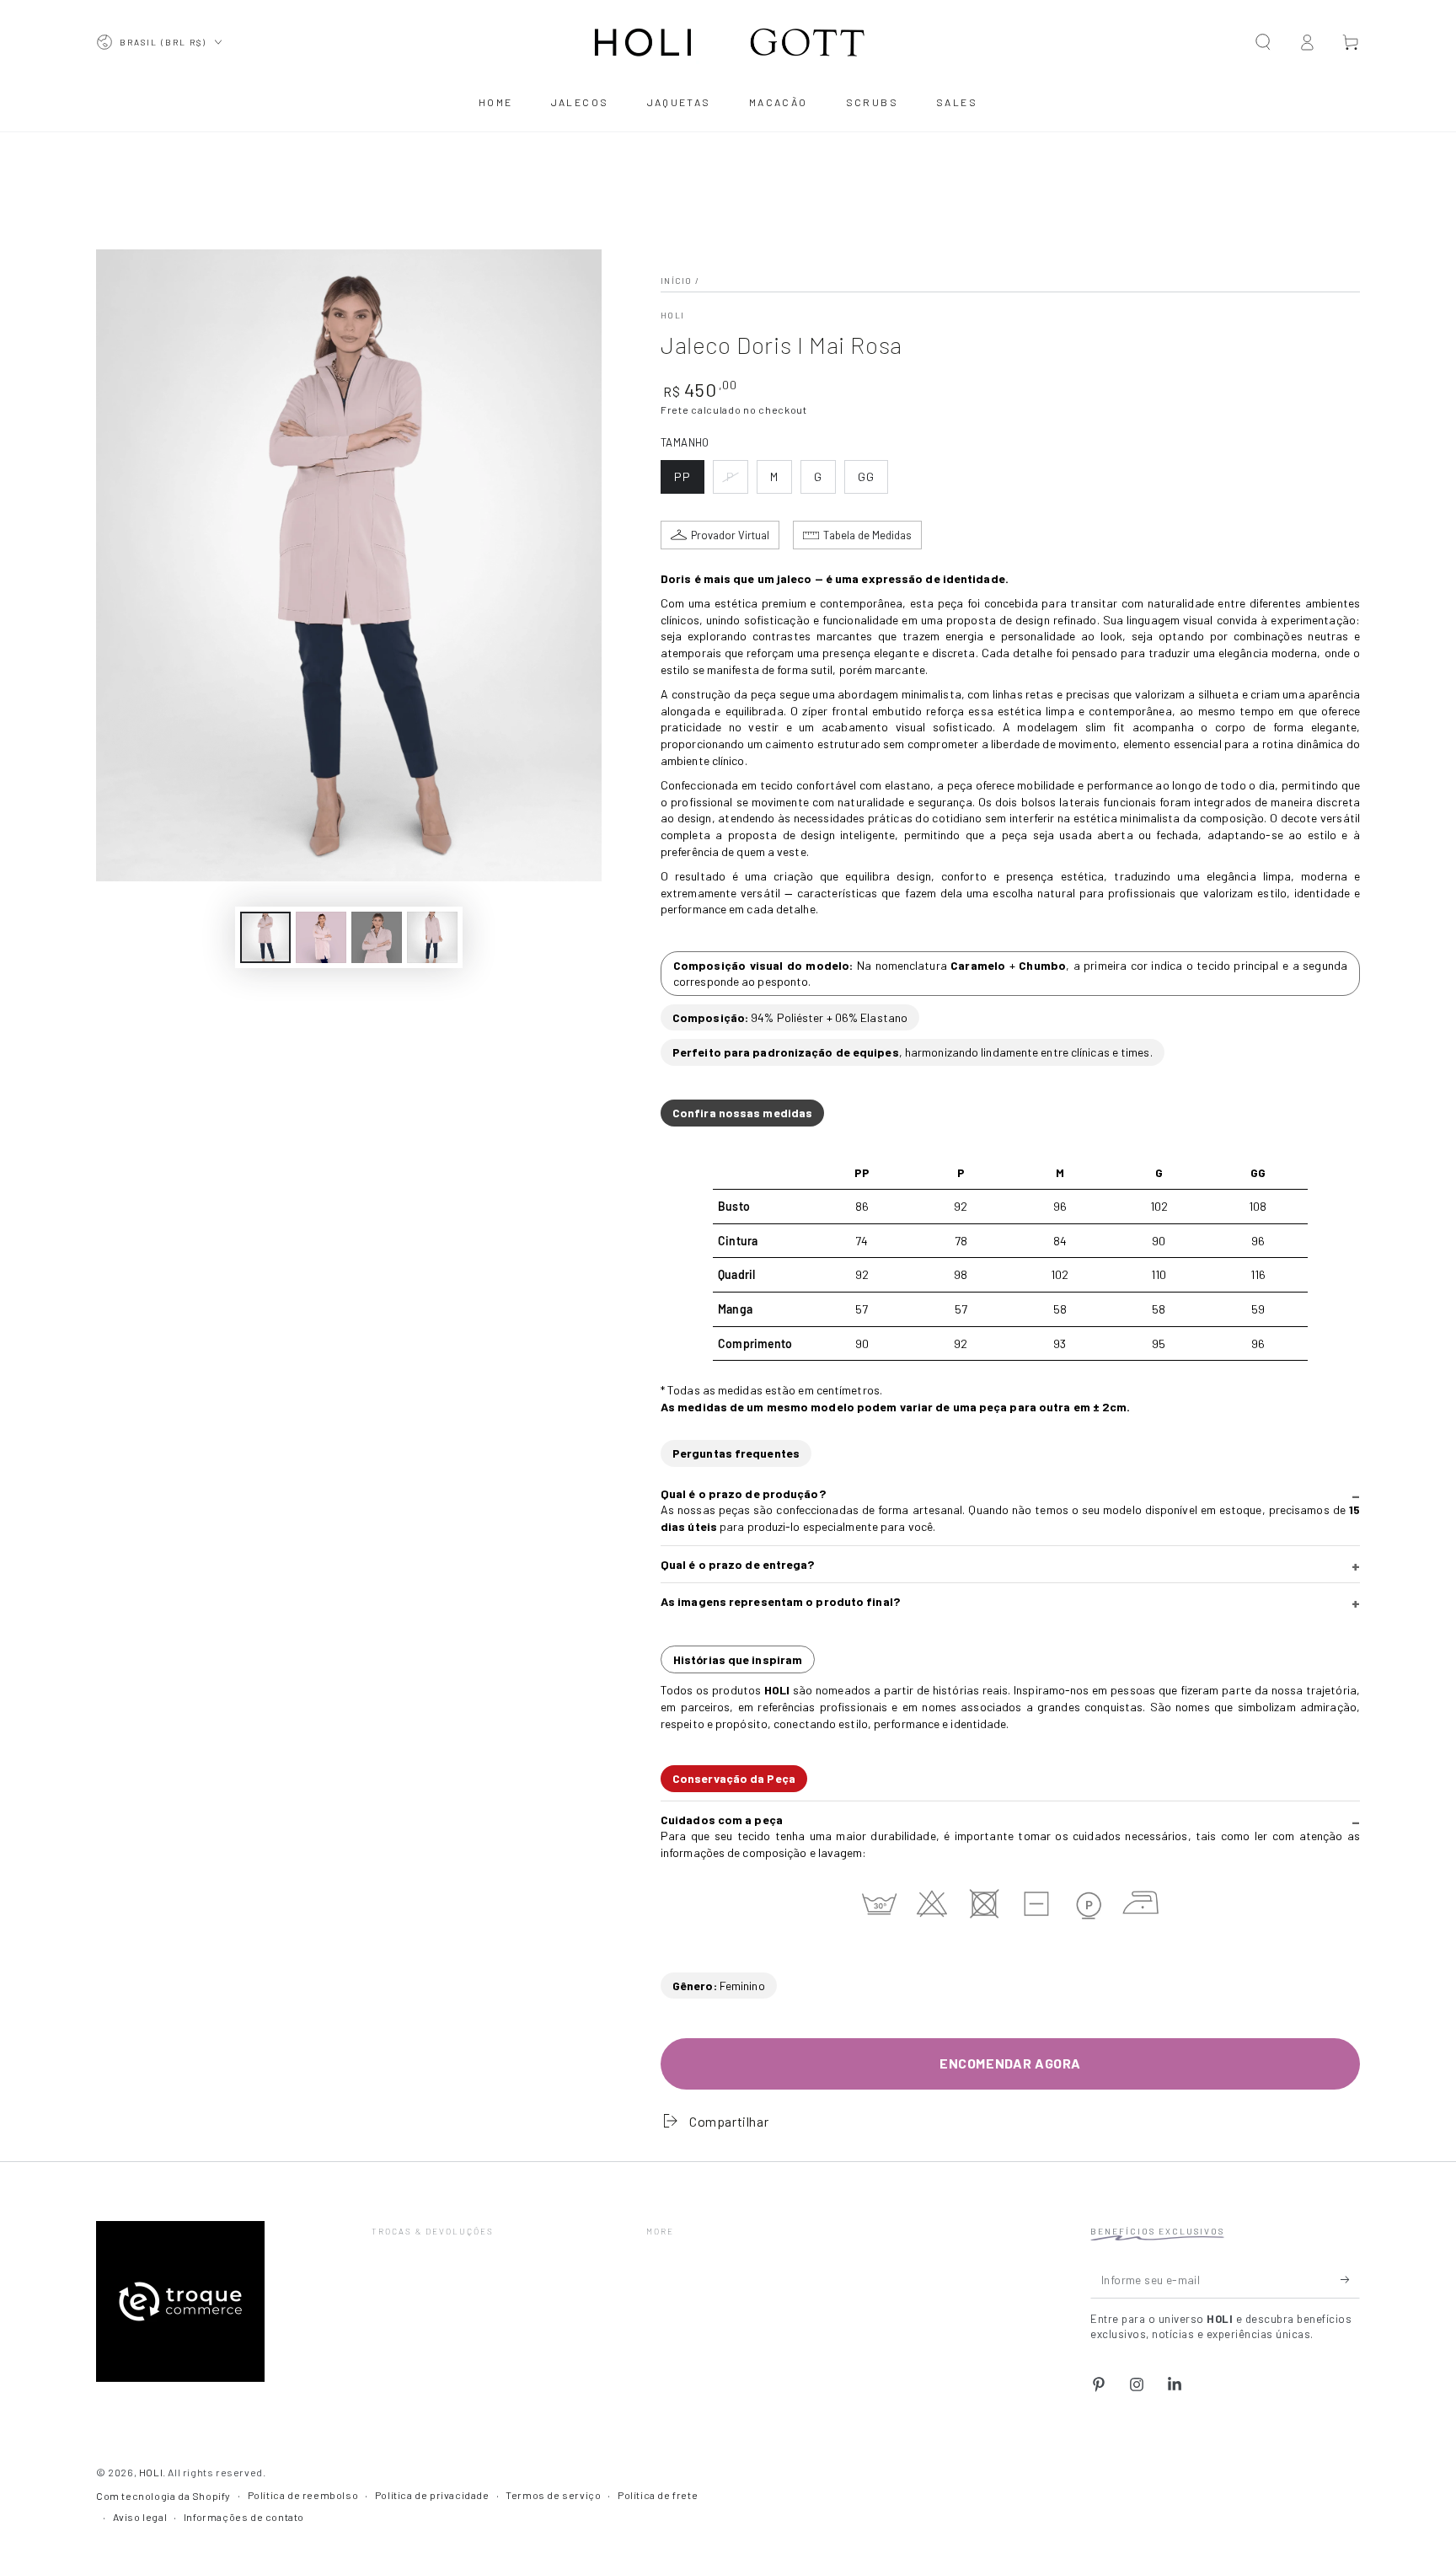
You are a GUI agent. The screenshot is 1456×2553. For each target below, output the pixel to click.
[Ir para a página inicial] (728, 42)
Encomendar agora (1010, 2063)
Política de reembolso (303, 2495)
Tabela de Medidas (867, 535)
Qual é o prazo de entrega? (738, 1564)
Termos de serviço (553, 2495)
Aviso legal (140, 2517)
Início (677, 281)
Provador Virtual (730, 535)
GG (873, 482)
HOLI (672, 315)
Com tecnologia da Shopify (163, 2496)
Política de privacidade (432, 2495)
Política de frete (658, 2495)
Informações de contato (244, 2517)
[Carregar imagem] (265, 937)
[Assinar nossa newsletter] (1350, 2279)
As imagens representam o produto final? (780, 1601)
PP (689, 482)
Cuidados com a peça (722, 1820)
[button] (1263, 42)
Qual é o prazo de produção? (743, 1493)
